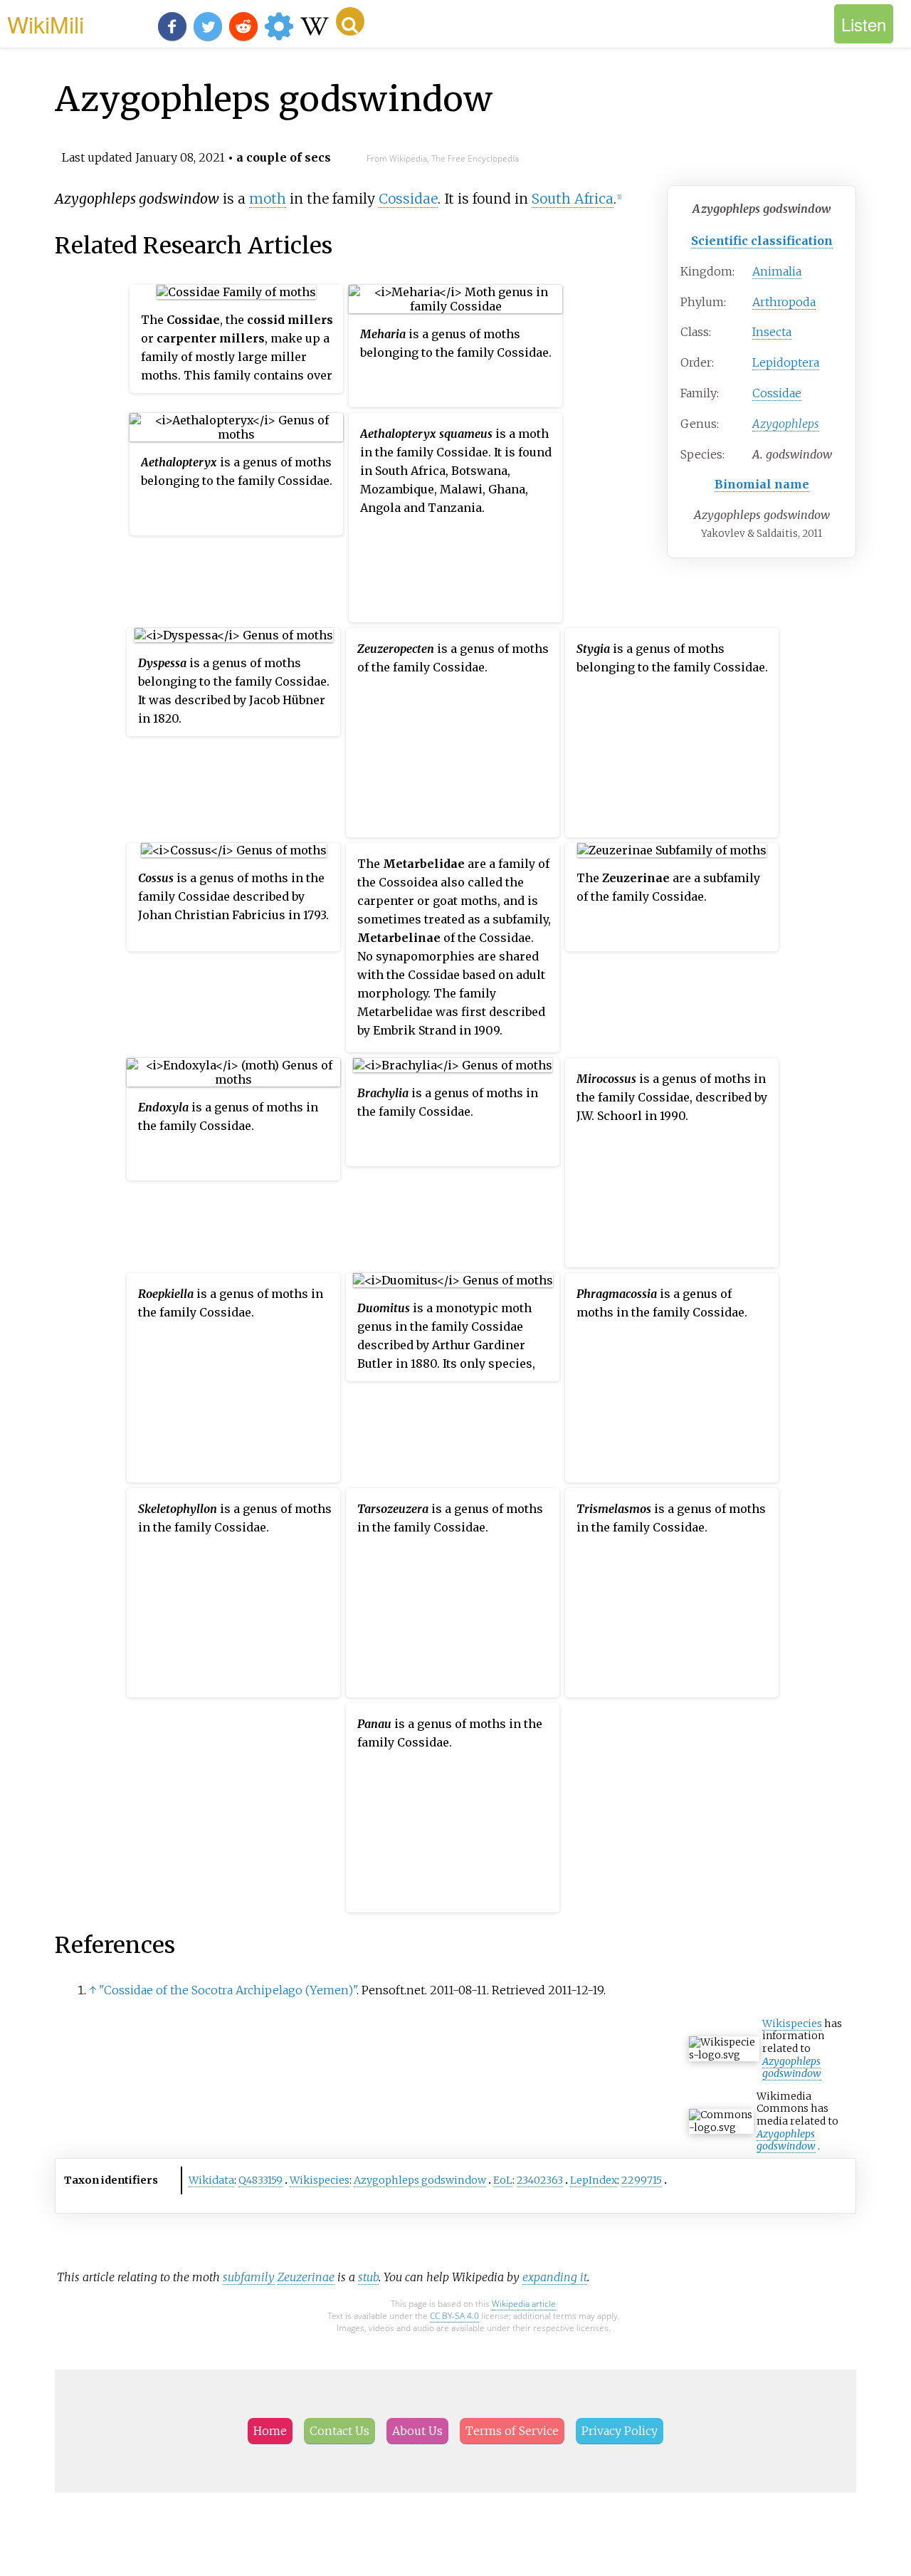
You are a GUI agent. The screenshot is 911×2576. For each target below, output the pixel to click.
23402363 (540, 2180)
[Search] (350, 21)
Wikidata (211, 2180)
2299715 (642, 2180)
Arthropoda (784, 302)
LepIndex (594, 2180)
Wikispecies (792, 2023)
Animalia (777, 271)
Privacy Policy (620, 2431)
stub (368, 2277)
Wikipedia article (524, 2304)
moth (268, 199)
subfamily (249, 2277)
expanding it (555, 2277)
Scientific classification (762, 241)
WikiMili (46, 23)
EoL (503, 2180)
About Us (417, 2431)
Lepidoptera (786, 362)
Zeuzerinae (306, 2277)
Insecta (772, 332)
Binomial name (762, 484)
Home (270, 2431)
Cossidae (777, 393)
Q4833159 (260, 2180)
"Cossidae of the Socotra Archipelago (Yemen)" (228, 1990)
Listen (864, 24)
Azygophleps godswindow (792, 2068)
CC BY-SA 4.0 (454, 2316)
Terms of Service (512, 2431)
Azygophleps (786, 424)
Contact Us (339, 2431)
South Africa (573, 199)
